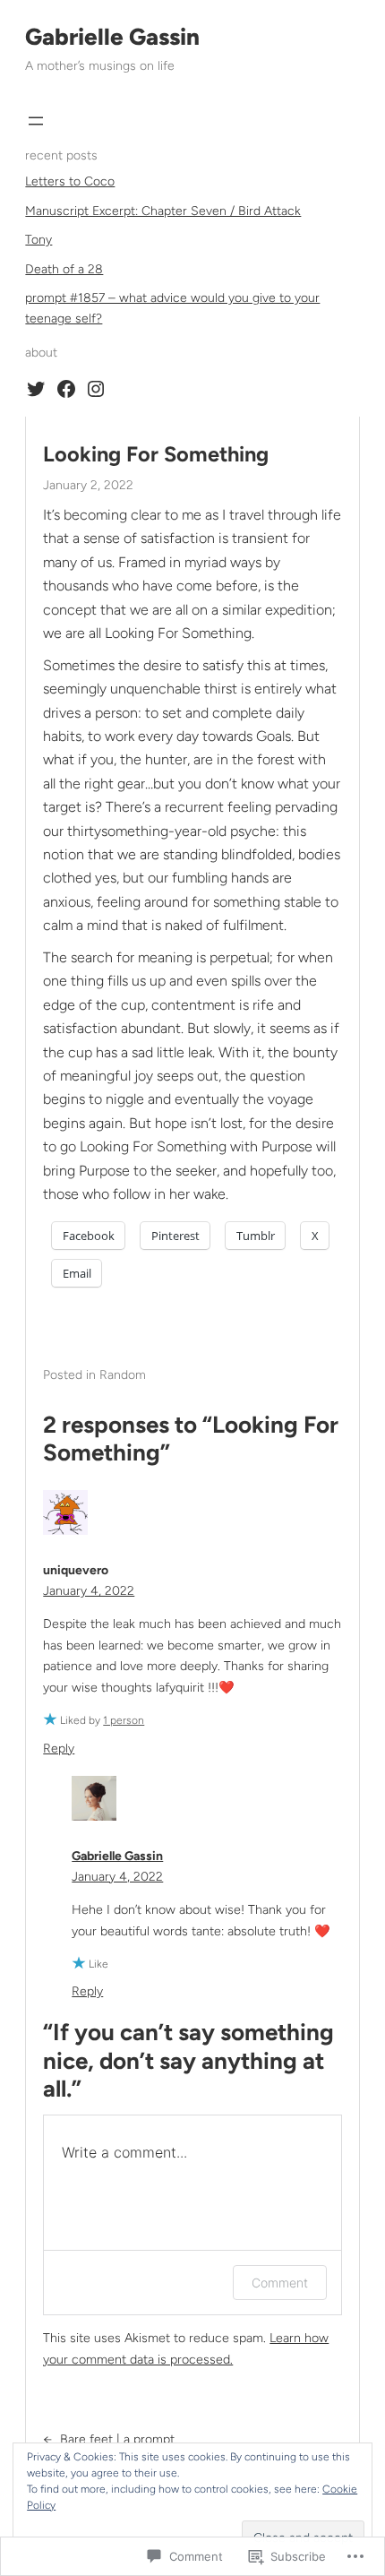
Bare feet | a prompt (117, 2439)
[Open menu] (36, 121)
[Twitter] (36, 389)
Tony (38, 240)
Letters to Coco (70, 181)
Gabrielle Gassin (112, 37)
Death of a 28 (64, 269)
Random (123, 1375)
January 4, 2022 (89, 1591)
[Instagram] (96, 389)
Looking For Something (156, 454)
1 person (124, 1720)
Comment (280, 2283)
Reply (59, 1749)
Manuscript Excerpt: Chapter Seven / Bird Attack (163, 211)
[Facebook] (66, 389)
